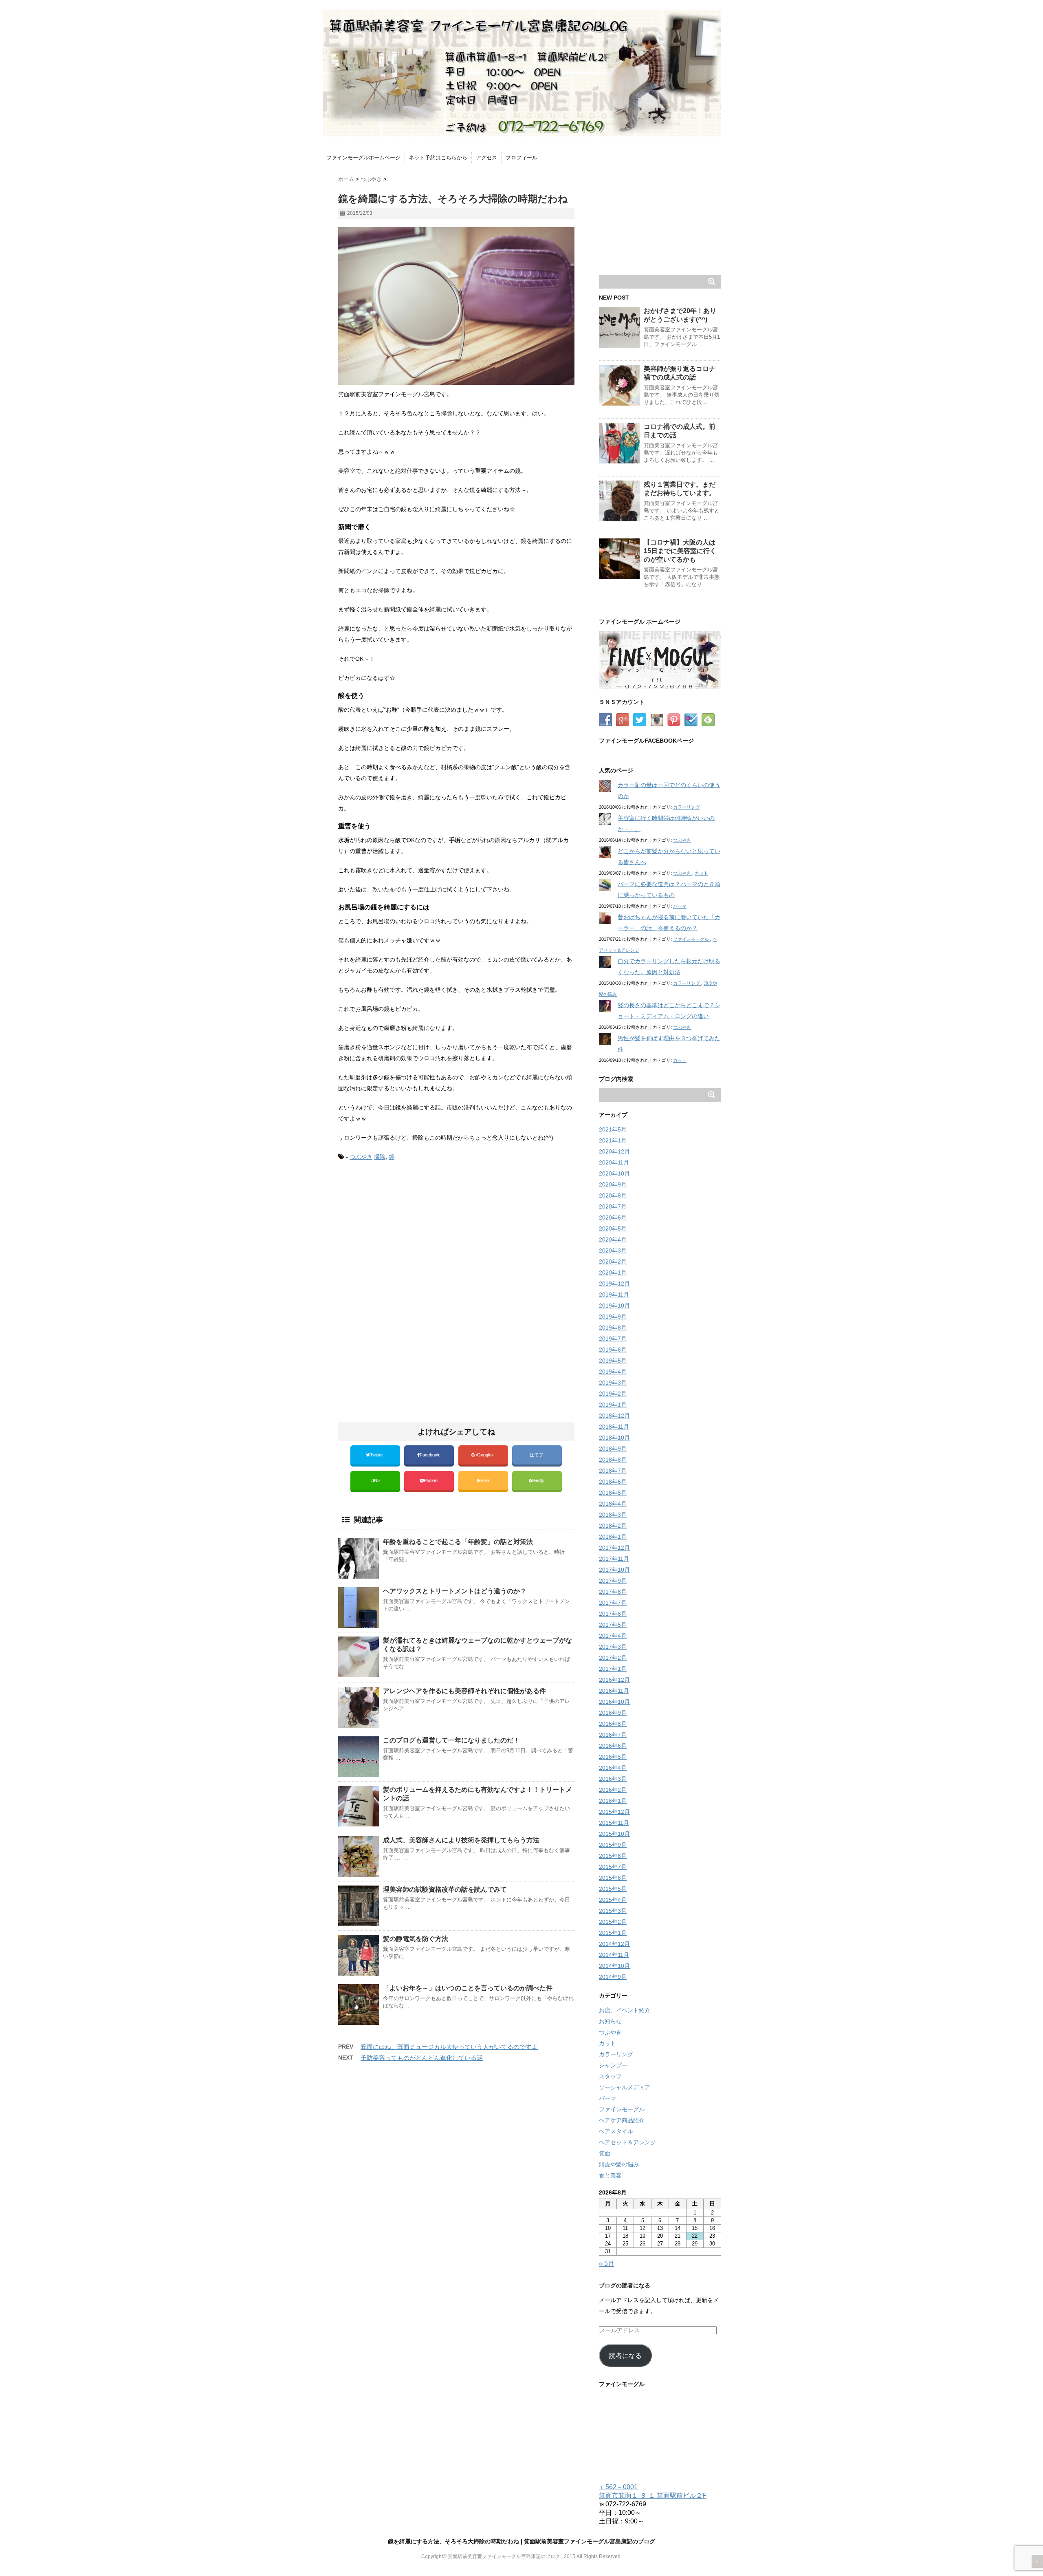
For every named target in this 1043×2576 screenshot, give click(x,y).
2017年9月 (613, 1581)
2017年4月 (613, 1636)
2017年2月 (613, 1658)
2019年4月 (613, 1372)
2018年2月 (613, 1526)
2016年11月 (614, 1691)
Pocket (431, 1480)
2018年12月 (614, 1416)
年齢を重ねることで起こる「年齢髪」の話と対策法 (458, 1542)
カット (701, 873)
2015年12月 (614, 1812)
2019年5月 (613, 1361)
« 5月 (607, 2264)
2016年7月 (613, 1735)
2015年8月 (613, 1856)
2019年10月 (614, 1306)
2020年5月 (613, 1228)
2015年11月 (614, 1823)
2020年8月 (613, 1195)
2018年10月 (614, 1438)
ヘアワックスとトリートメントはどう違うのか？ (455, 1591)
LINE (375, 1480)
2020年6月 (613, 1217)
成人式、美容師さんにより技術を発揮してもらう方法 (461, 1840)
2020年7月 (613, 1206)
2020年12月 (614, 1151)
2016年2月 (613, 1790)
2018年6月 (613, 1482)
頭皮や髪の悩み (619, 2164)
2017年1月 (613, 1669)
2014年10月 (614, 1966)
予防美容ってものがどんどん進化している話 (422, 2058)
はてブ (537, 1455)
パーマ (680, 906)
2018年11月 (614, 1427)
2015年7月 (613, 1867)
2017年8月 (613, 1592)
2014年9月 (613, 1977)
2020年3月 (613, 1251)
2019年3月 (613, 1383)
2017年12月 (614, 1548)
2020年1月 (613, 1273)
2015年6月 (613, 1878)
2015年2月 (613, 1922)
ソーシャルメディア (625, 2087)
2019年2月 (613, 1394)
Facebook (430, 1455)
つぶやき (361, 1157)
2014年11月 (614, 1955)
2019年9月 (613, 1317)
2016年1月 (613, 1801)
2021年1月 (613, 1140)
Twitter (377, 1455)
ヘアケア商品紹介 (622, 2120)
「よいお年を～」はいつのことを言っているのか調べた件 (468, 1988)
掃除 (380, 1157)
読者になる (625, 2356)
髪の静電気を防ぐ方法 (416, 1939)
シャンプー (613, 2065)
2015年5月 (613, 1889)
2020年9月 (613, 1184)
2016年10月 (614, 1702)
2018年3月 (613, 1515)
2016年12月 (614, 1680)
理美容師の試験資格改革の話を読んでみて (445, 1889)
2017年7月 (613, 1603)
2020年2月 (613, 1262)
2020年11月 (614, 1162)
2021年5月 (613, 1129)
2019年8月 (613, 1328)
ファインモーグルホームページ (363, 158)
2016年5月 (613, 1757)
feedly (539, 1480)
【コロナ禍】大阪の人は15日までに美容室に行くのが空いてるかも (680, 551)
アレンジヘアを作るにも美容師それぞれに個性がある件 (464, 1691)
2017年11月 (614, 1559)
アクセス (486, 158)
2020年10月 (614, 1173)
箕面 (605, 2153)
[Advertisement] (407, 1236)
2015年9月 (613, 1845)
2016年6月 (613, 1746)
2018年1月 (613, 1537)
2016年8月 (613, 1724)
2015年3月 (613, 1911)
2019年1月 (613, 1405)
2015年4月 (613, 1900)
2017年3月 (613, 1647)
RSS (485, 1480)
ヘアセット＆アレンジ (627, 2142)
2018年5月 (613, 1493)
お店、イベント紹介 (625, 2010)
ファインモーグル (692, 939)
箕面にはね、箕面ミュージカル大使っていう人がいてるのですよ (449, 2047)
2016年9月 (613, 1713)
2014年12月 (614, 1944)
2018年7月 (613, 1471)
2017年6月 (613, 1614)
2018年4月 (613, 1504)
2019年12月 (614, 1284)
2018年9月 (613, 1449)
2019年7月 (613, 1339)
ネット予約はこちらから (438, 158)
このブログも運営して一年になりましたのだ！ (451, 1740)
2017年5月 (613, 1625)
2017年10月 (614, 1570)
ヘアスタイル (616, 2131)
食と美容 (610, 2175)
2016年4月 (613, 1768)
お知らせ (610, 2021)
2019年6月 (613, 1350)
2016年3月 (613, 1779)
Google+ (486, 1455)
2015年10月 (614, 1834)
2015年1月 (613, 1933)
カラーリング (687, 807)
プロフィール (521, 158)
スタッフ (610, 2076)
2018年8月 (613, 1460)
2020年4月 (613, 1239)
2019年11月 (614, 1295)
